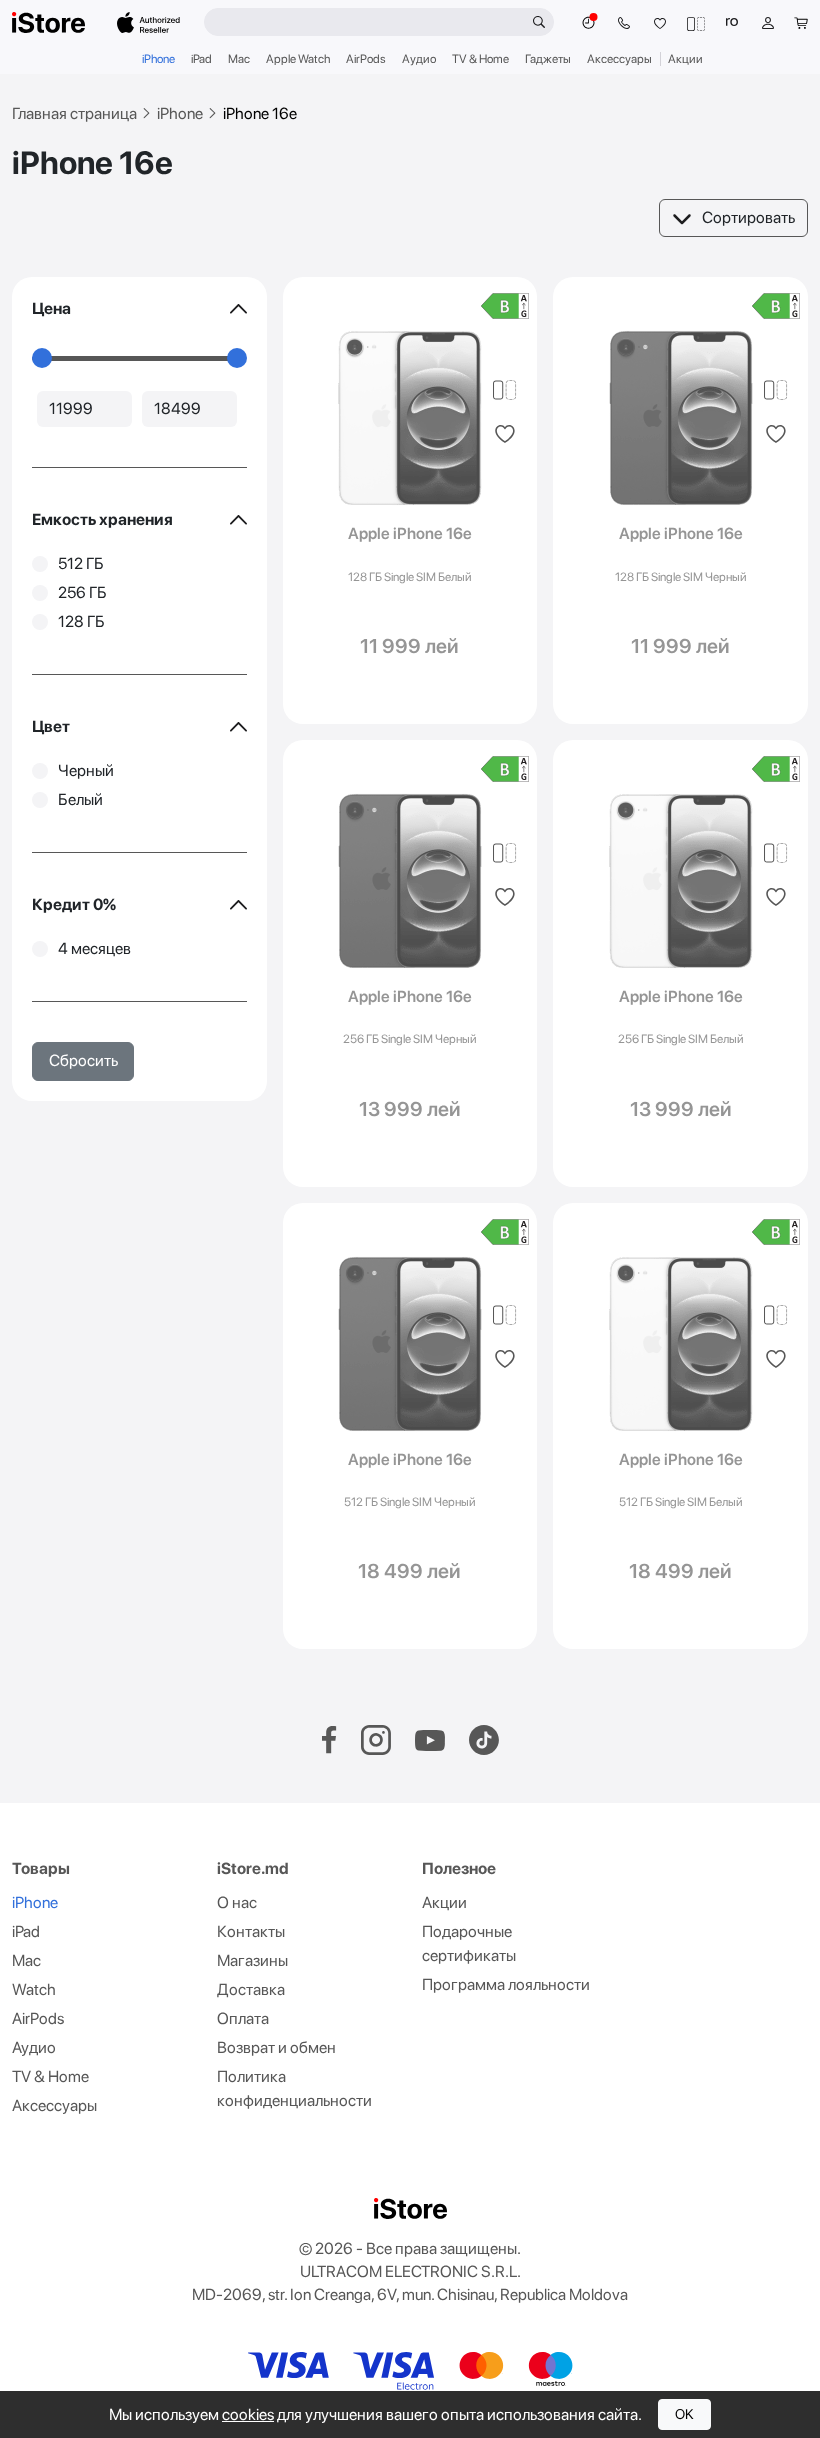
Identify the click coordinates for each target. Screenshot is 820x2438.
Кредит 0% (74, 904)
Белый (80, 799)
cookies (248, 2414)
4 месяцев (94, 948)
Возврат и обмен (276, 2047)
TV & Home (480, 59)
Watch (34, 1989)
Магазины (252, 1960)
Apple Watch (298, 59)
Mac (239, 59)
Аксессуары (619, 59)
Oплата (243, 2018)
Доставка (251, 1989)
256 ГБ (82, 592)
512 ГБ (81, 563)
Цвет (51, 726)
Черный (86, 770)
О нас (237, 1902)
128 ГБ (81, 621)
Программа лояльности (506, 1984)
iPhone (158, 59)
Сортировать (748, 217)
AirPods (366, 59)
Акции (685, 59)
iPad (201, 59)
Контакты (251, 1931)
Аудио (419, 59)
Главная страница (74, 113)
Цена (51, 308)
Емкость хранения (102, 519)
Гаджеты (548, 59)
